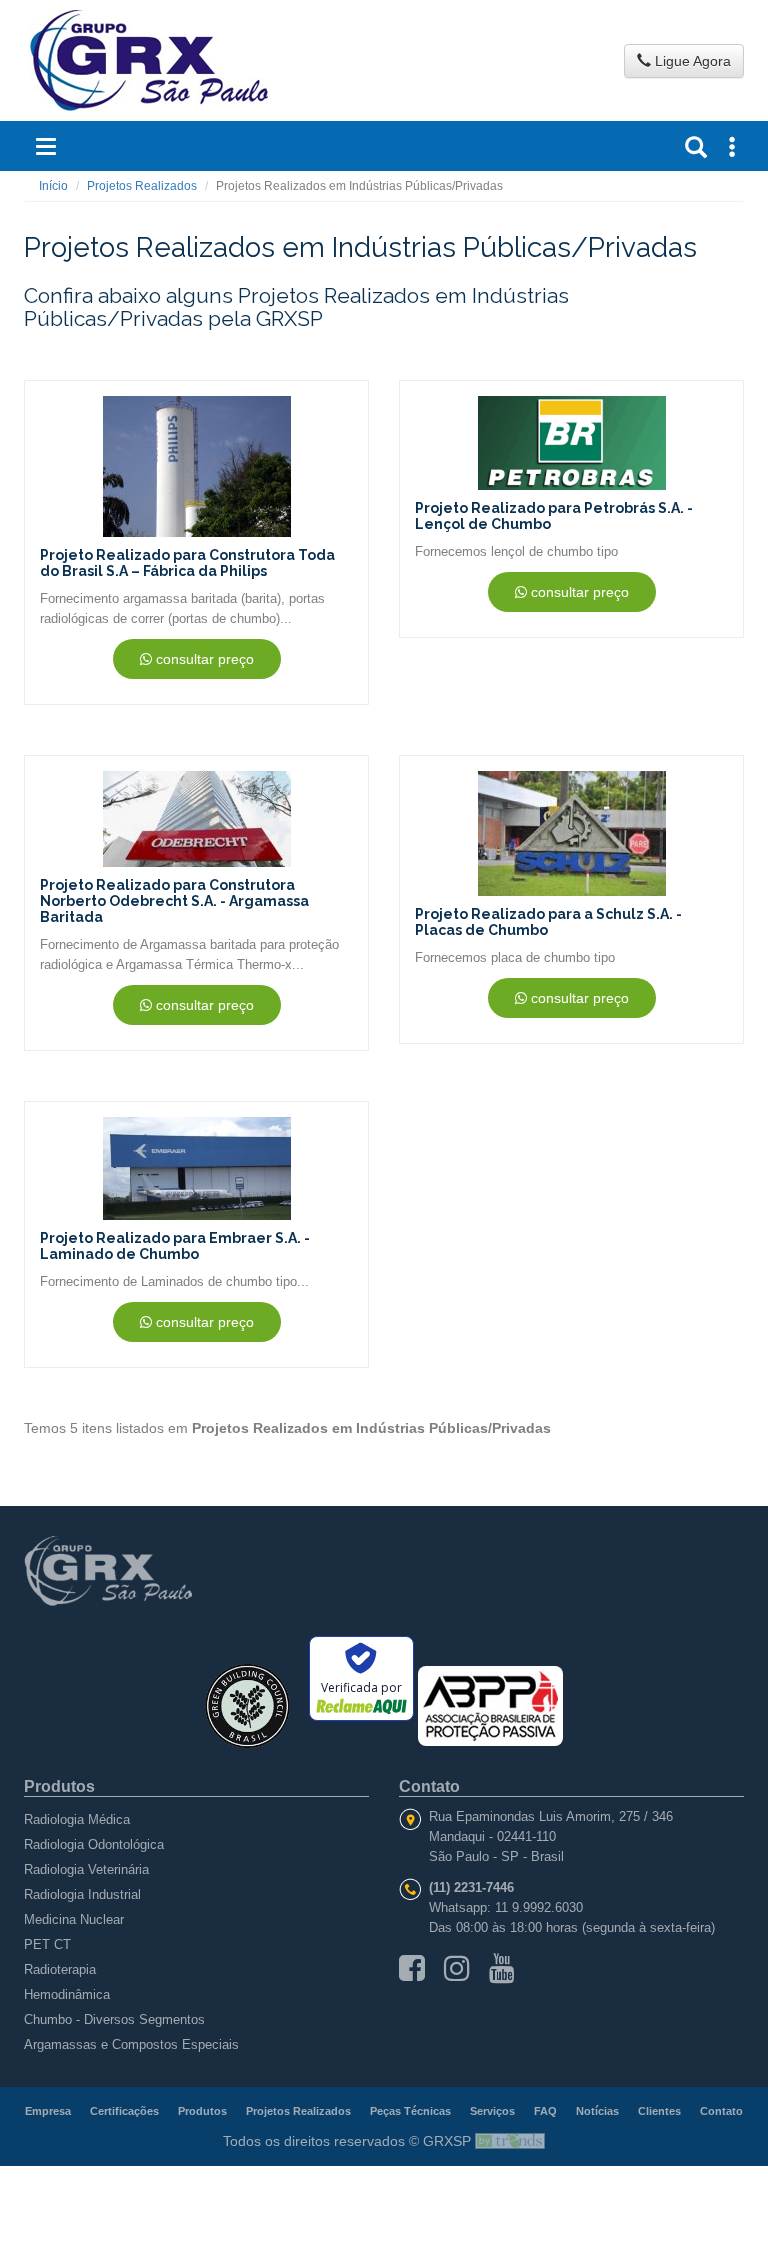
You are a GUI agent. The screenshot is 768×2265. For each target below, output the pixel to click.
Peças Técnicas (410, 2111)
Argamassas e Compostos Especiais (131, 2044)
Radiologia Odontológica (94, 1844)
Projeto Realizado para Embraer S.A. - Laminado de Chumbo (175, 1246)
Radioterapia (60, 1969)
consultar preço (203, 659)
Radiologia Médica (77, 1819)
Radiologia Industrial (82, 1894)
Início (53, 186)
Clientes (659, 2111)
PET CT (47, 1944)
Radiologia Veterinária (86, 1869)
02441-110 (526, 1836)
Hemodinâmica (67, 1994)
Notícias (597, 2111)
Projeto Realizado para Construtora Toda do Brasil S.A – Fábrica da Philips (187, 563)
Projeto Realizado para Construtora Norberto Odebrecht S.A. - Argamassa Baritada (174, 901)
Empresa (48, 2111)
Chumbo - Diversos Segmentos (114, 2019)
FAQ (545, 2111)
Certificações (124, 2111)
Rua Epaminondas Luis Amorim (520, 1816)
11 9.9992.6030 (539, 1907)
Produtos (202, 2111)
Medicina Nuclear (74, 1919)
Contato (721, 2111)
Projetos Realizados (142, 186)
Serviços (492, 2111)
